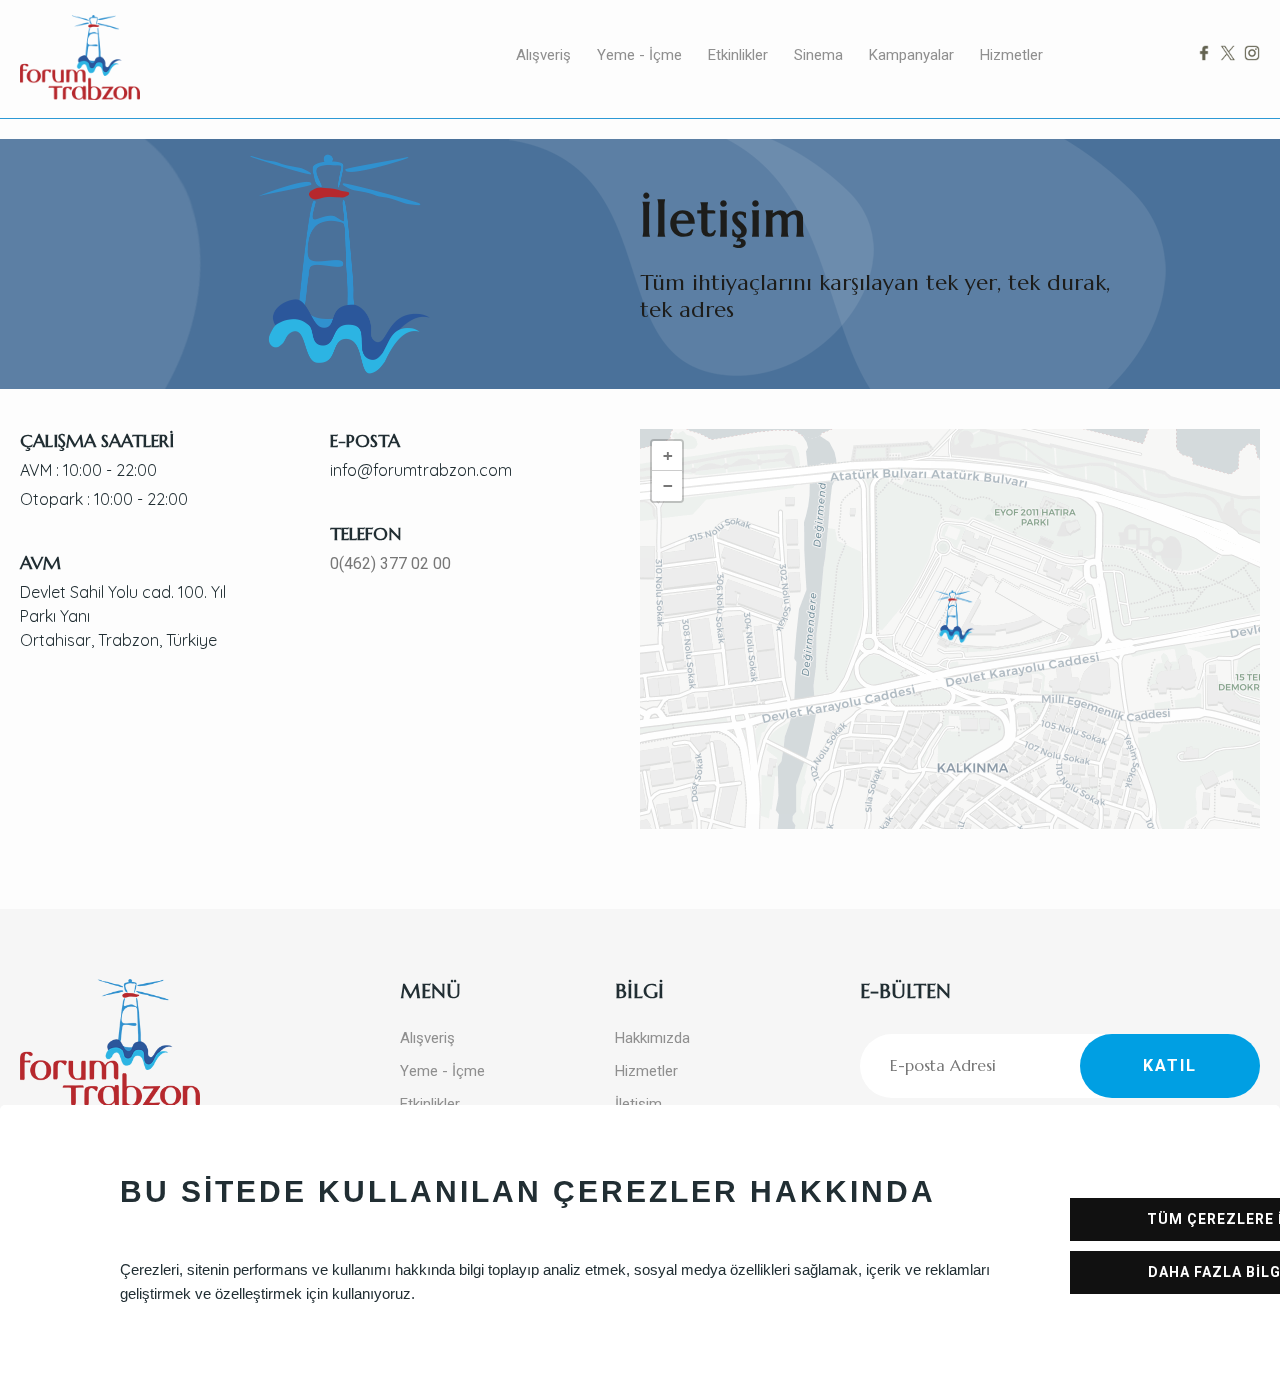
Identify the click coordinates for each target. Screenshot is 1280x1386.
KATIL (1170, 1065)
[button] (955, 616)
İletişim (638, 1104)
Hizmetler (1011, 55)
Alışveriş (543, 55)
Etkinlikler (738, 55)
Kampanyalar (911, 55)
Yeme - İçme (639, 55)
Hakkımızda (652, 1038)
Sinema (818, 55)
